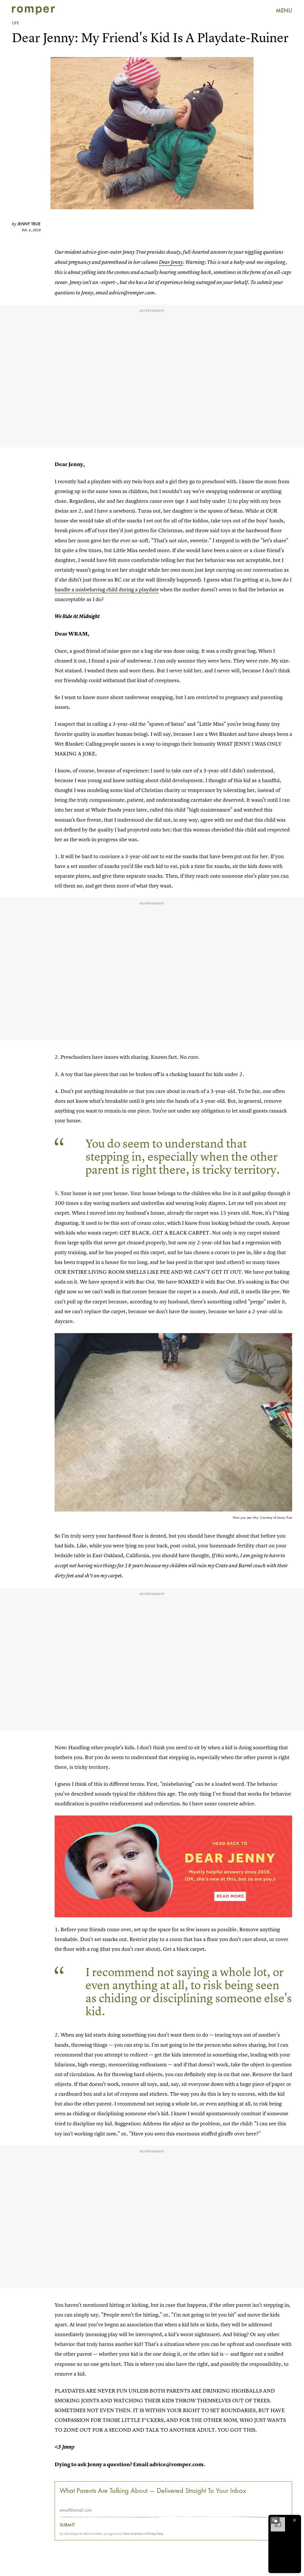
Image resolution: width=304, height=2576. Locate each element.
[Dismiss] (294, 2520)
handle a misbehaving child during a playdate (107, 589)
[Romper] (33, 10)
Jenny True (29, 224)
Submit (67, 2525)
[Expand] (275, 2520)
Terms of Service (133, 2534)
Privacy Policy (155, 2534)
